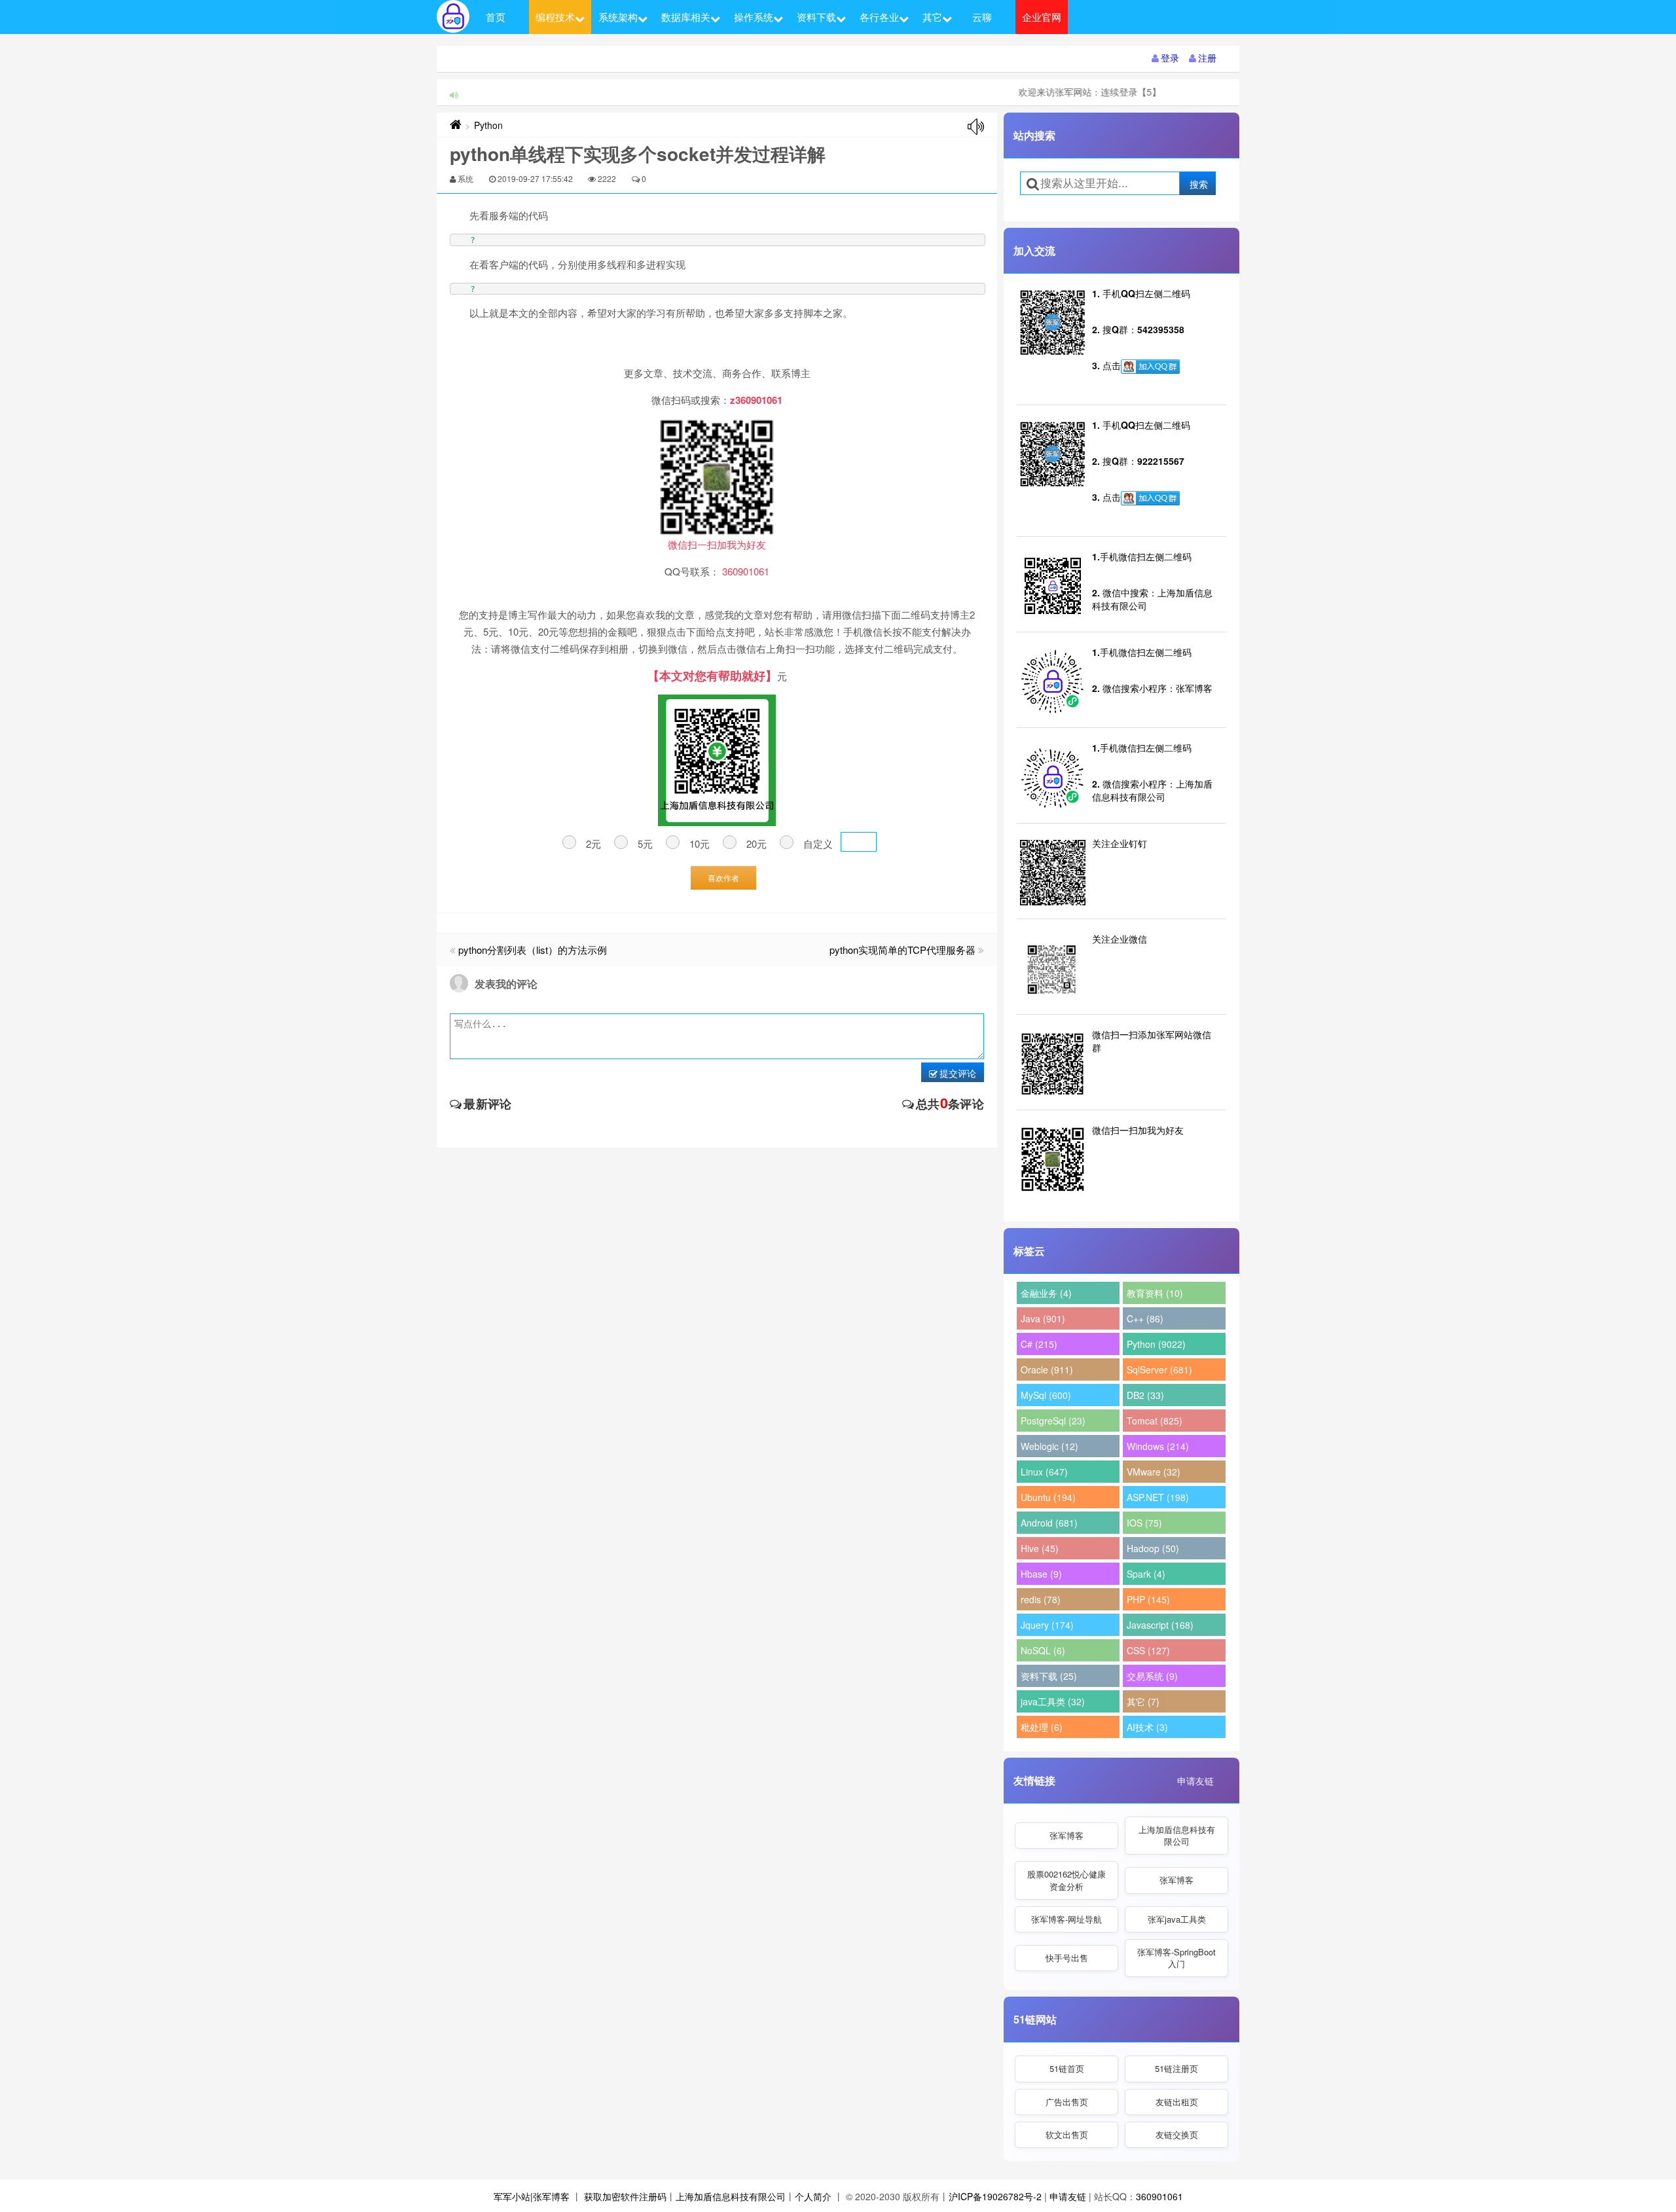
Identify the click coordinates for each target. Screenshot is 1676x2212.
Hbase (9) (1041, 1574)
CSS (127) (1148, 1650)
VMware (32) (1154, 1472)
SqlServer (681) (1159, 1369)
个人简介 (813, 2196)
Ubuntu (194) (1048, 1497)
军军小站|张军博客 (532, 2196)
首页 (496, 17)
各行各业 (879, 17)
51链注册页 (1176, 2068)
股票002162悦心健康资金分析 (1066, 1880)
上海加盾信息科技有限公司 (1177, 1835)
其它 (932, 17)
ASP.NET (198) (1158, 1497)
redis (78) (1041, 1599)
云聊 (982, 17)
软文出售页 (1067, 2134)
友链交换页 (1177, 2134)
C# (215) (1039, 1344)
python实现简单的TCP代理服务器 (902, 950)
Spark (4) (1146, 1574)
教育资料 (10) (1155, 1293)
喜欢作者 (723, 878)
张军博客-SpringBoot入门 (1176, 1958)
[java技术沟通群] (1150, 498)
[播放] (976, 127)
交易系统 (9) (1152, 1676)
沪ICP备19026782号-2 (995, 2196)
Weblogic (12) (1049, 1446)
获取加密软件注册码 (625, 2196)
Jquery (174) (1047, 1625)
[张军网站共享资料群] (1150, 367)
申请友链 (1195, 1781)
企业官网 (1042, 17)
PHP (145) (1148, 1599)
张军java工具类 (1177, 1919)
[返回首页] (456, 125)
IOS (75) (1144, 1523)
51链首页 (1067, 2068)
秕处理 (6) (1042, 1727)
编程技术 (555, 17)
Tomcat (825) (1155, 1421)
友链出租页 (1177, 2102)
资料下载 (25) (1049, 1676)
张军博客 (1066, 1835)
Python (488, 125)
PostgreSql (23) (1053, 1421)
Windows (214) (1158, 1446)
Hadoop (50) (1153, 1548)
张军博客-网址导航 (1066, 1919)
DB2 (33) (1145, 1395)
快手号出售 (1067, 1958)
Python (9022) (1156, 1344)
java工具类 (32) (1053, 1701)
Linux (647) (1044, 1472)
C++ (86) (1145, 1318)
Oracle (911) (1047, 1369)
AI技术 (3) (1147, 1727)
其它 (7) (1143, 1701)
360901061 (1159, 2196)
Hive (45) (1040, 1548)
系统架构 (618, 17)
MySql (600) (1046, 1395)
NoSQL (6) (1043, 1650)
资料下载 (816, 17)
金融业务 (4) (1046, 1293)
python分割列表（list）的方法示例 (533, 950)
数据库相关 (686, 17)
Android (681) (1049, 1523)
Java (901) (1043, 1318)
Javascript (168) (1160, 1625)
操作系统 (754, 17)
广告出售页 (1067, 2102)
